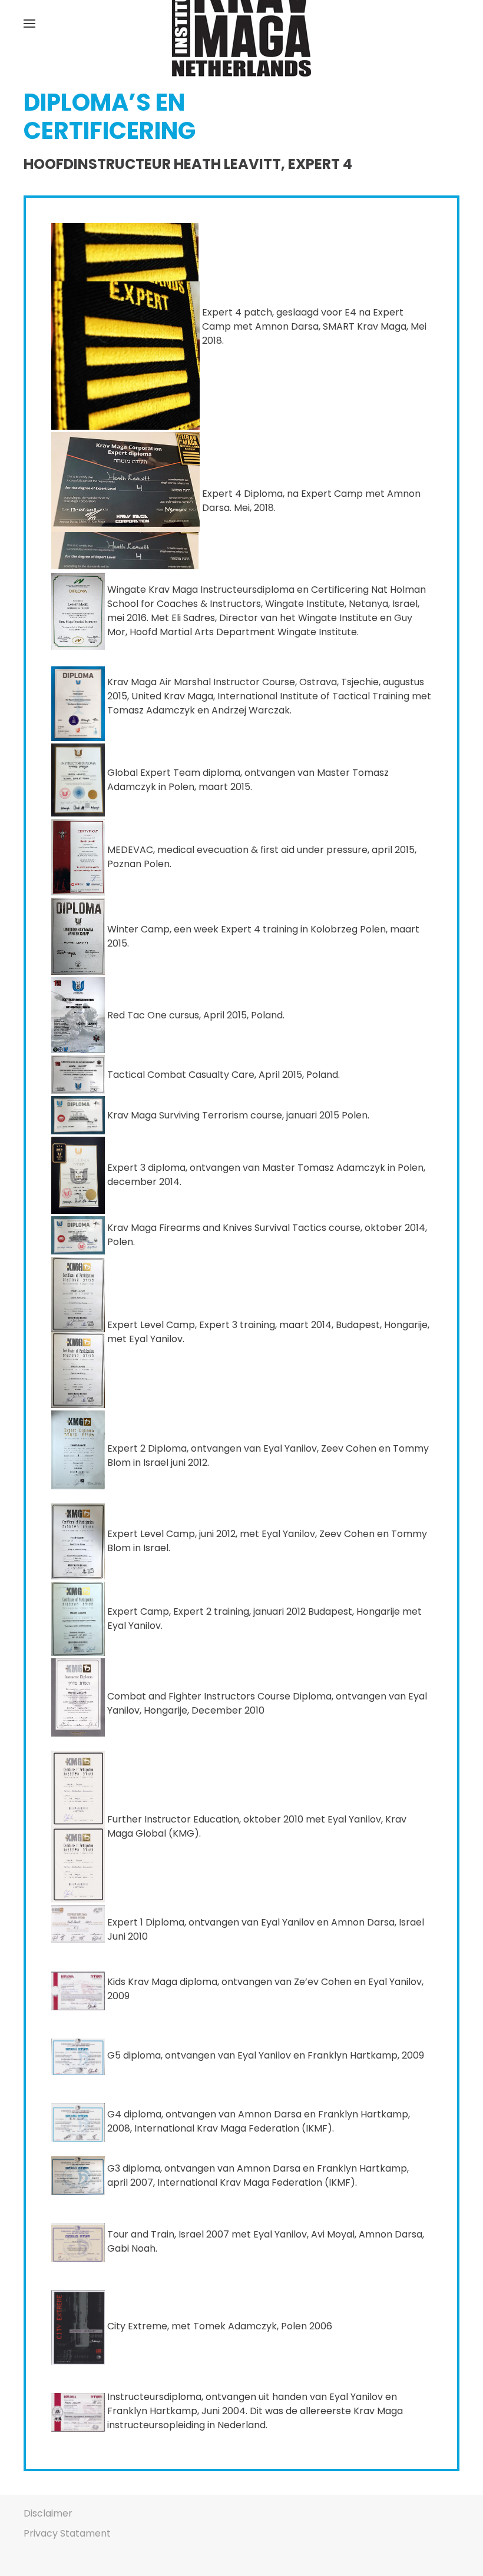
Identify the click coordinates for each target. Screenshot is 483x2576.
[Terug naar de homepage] (241, 24)
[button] (29, 24)
